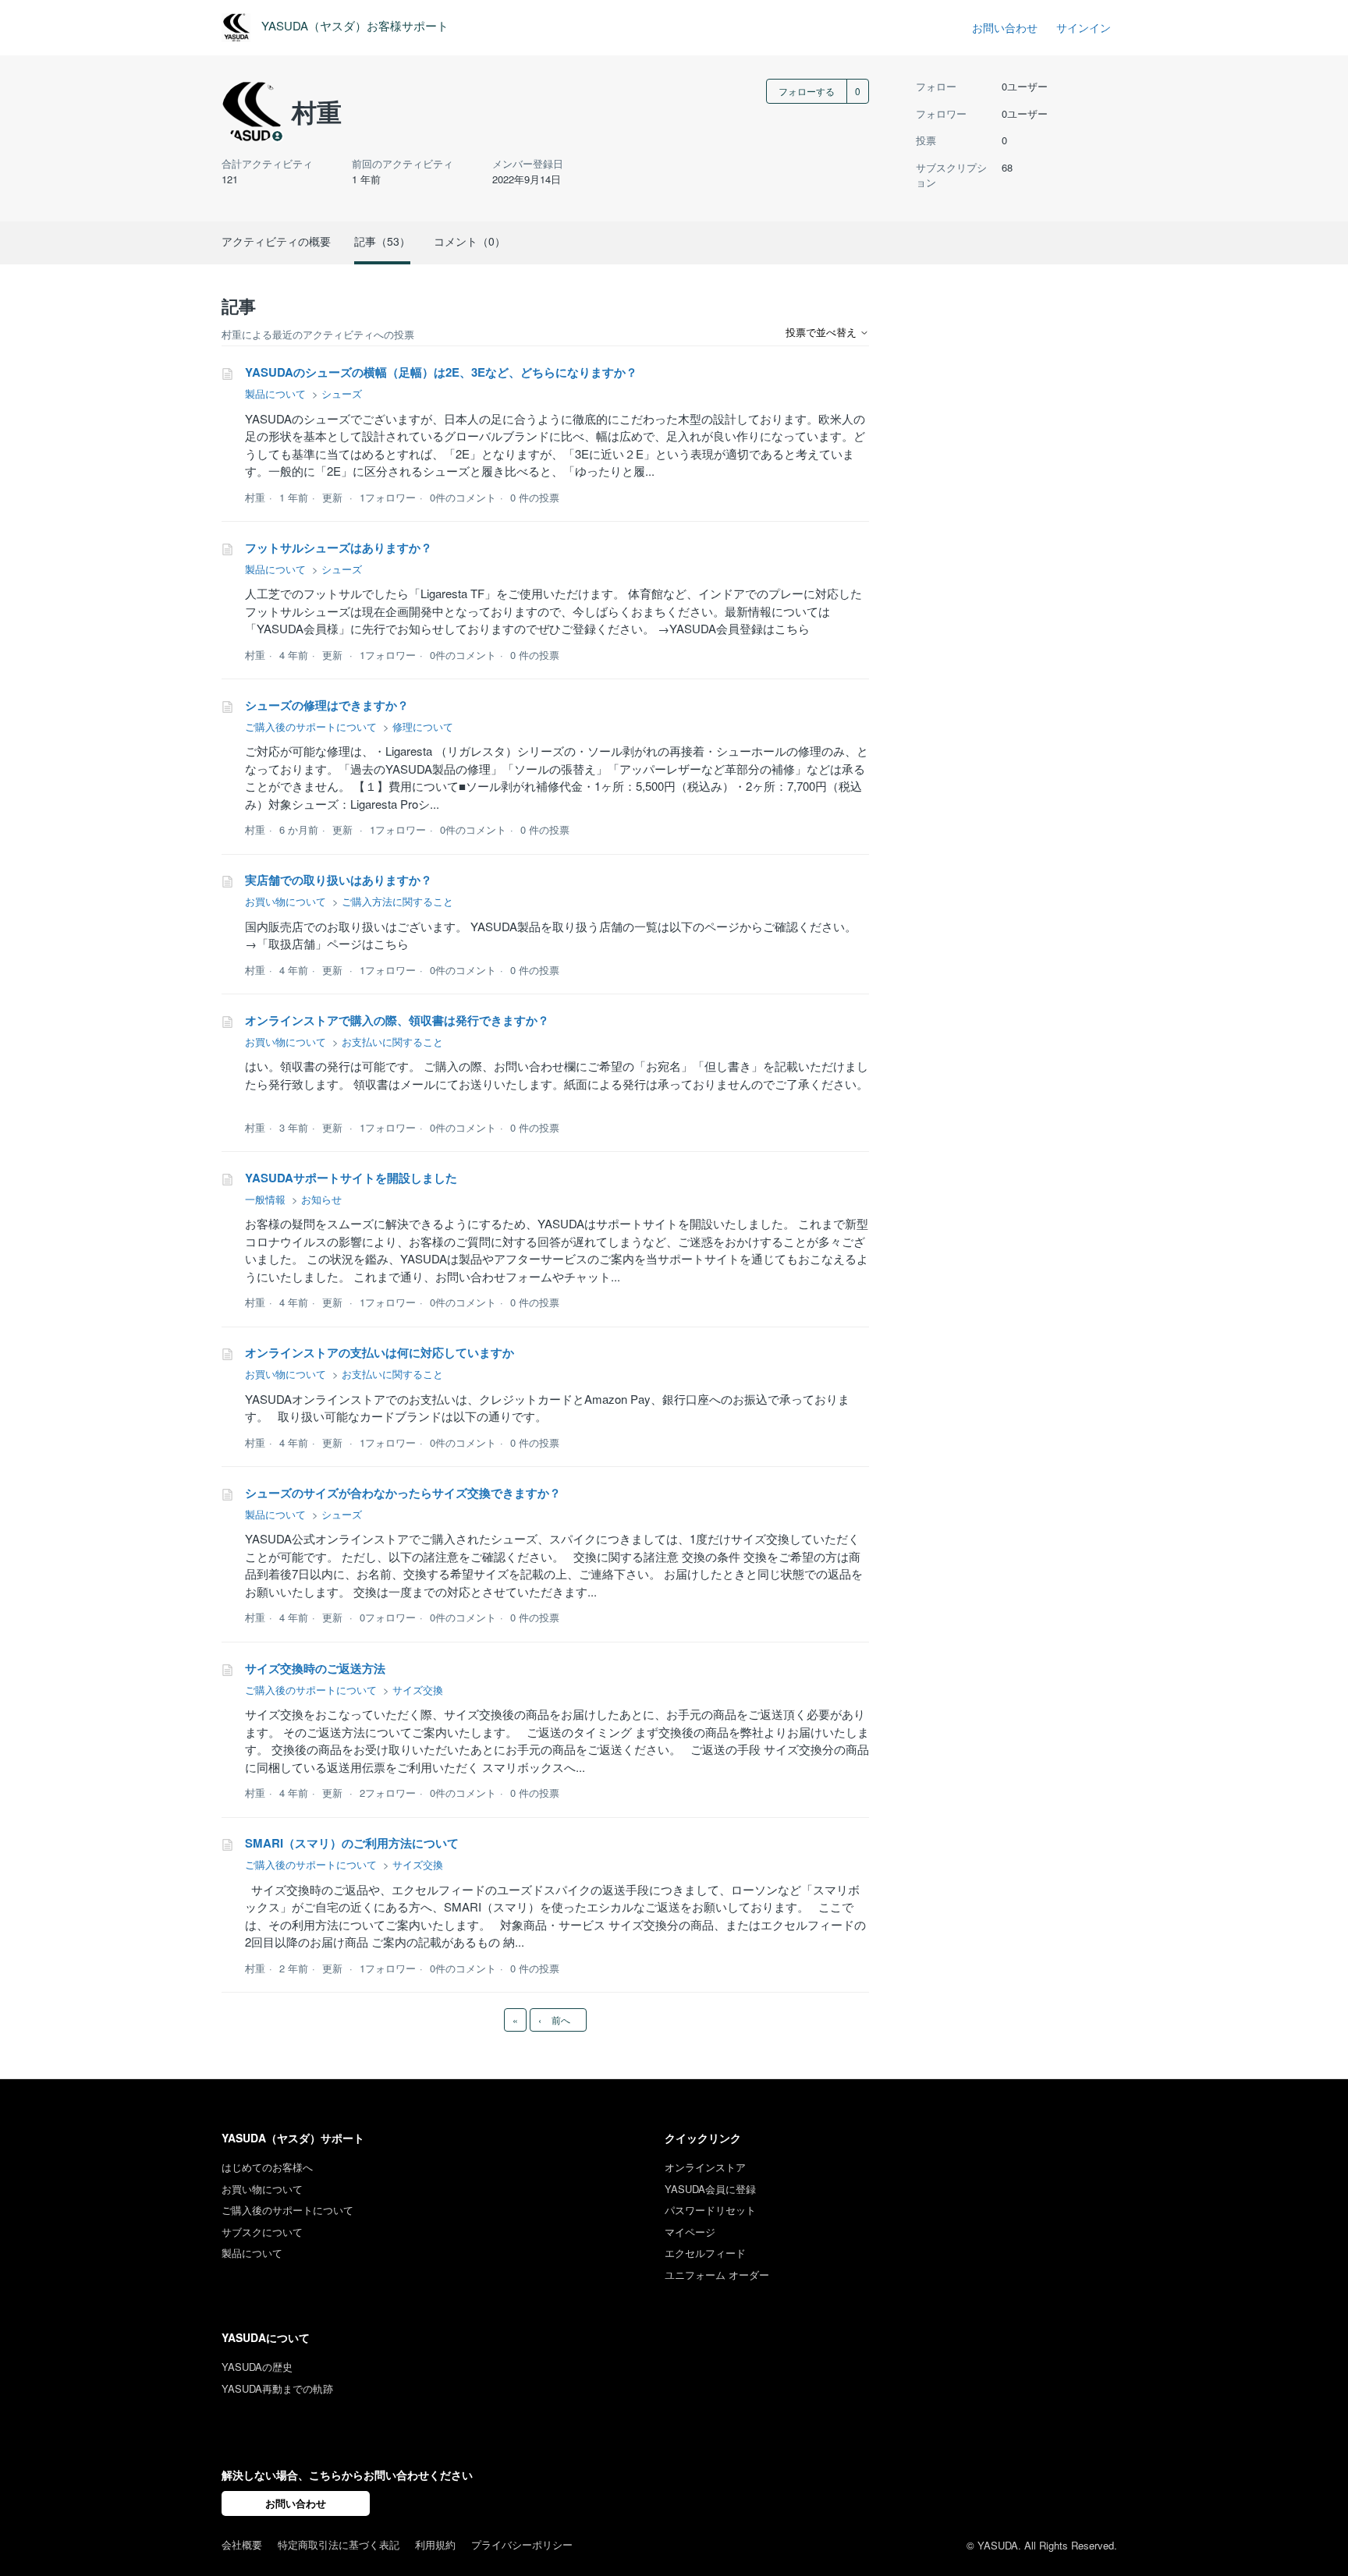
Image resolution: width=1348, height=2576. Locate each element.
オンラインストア (705, 2167)
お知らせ (321, 1199)
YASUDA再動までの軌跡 (277, 2388)
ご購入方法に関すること (397, 901)
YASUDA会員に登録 (710, 2189)
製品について (275, 393)
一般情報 (265, 1199)
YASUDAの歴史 (257, 2367)
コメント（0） (470, 241)
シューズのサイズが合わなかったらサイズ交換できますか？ (403, 1493)
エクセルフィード (705, 2253)
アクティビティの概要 (276, 241)
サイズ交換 (418, 1690)
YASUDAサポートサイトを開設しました (351, 1178)
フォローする (807, 91)
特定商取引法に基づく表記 (339, 2544)
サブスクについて (262, 2232)
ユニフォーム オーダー (717, 2275)
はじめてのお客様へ (267, 2167)
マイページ (690, 2232)
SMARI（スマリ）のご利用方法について (352, 1843)
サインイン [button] (1084, 27)
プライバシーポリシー (522, 2544)
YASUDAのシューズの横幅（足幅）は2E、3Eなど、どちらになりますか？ (441, 372)
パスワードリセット (710, 2210)
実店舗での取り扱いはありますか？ (339, 880)
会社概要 (242, 2544)
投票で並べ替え (823, 332)
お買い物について (286, 901)
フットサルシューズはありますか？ (339, 547)
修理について (423, 726)
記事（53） (382, 241)
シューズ (342, 393)
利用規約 (435, 2544)
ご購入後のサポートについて (311, 726)
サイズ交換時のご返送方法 (315, 1668)
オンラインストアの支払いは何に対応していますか (380, 1352)
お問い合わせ (1005, 27)
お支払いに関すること (392, 1042)
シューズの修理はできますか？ (327, 705)
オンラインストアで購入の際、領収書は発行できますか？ (397, 1020)
